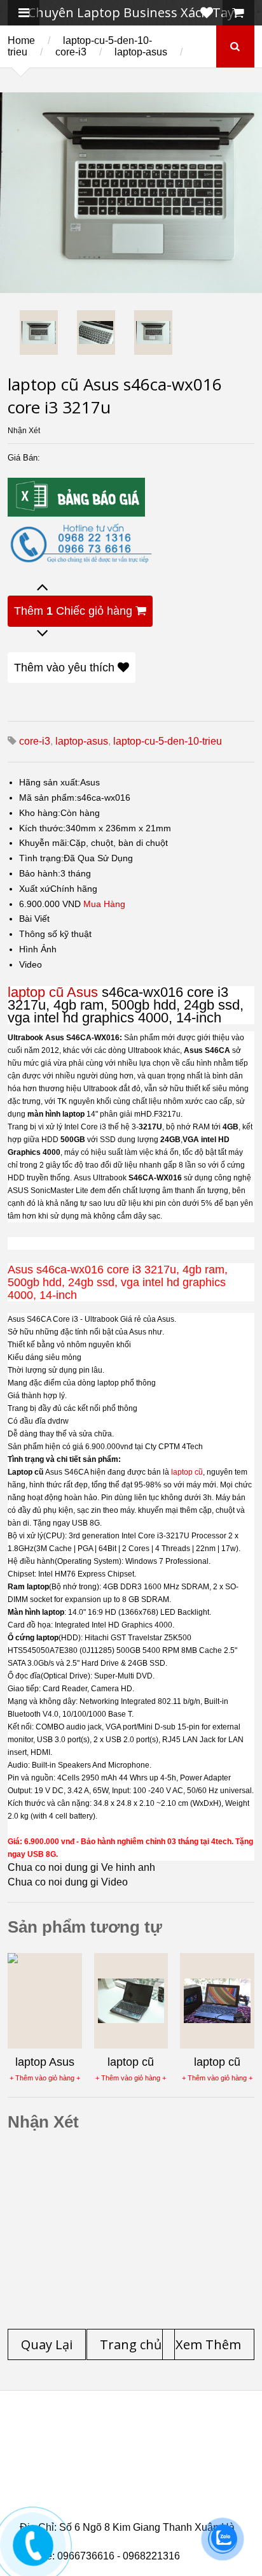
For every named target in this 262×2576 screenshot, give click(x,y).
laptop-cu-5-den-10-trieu (168, 741)
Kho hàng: (40, 813)
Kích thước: (42, 828)
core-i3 (71, 52)
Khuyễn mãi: (44, 843)
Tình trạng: (41, 858)
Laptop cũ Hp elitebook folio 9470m (122, 2456)
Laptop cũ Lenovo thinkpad (127, 2440)
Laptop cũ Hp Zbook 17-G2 (133, 2494)
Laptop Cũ (69, 2448)
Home (21, 40)
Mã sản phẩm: (48, 798)
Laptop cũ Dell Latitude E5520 (111, 2501)
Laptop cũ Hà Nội (155, 2448)
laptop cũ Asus (53, 992)
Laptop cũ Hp (123, 2433)
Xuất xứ (35, 889)
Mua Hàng (104, 904)
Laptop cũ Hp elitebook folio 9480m (122, 2463)
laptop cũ (187, 1472)
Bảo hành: (40, 873)
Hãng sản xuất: (50, 782)
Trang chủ (43, 2433)
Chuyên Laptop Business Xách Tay (131, 12)
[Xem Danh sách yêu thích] (207, 13)
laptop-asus (141, 52)
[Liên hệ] (33, 2555)
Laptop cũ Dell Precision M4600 (114, 2471)
